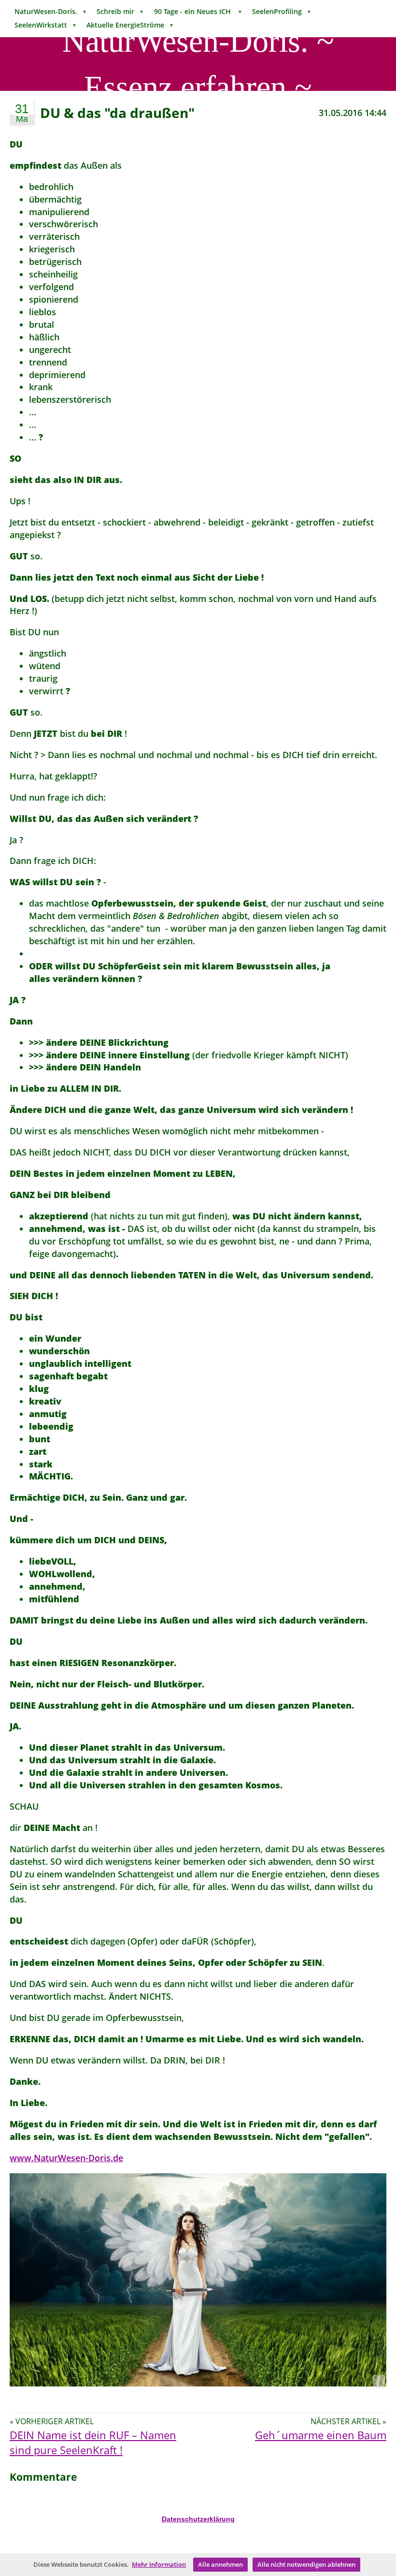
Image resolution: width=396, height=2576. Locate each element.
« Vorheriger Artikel (52, 2421)
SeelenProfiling (282, 11)
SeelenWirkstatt (46, 25)
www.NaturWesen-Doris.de (66, 2158)
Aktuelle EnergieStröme (130, 25)
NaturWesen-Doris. (51, 11)
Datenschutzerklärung (198, 2519)
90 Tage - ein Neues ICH (198, 11)
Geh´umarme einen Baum (321, 2435)
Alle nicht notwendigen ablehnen (306, 2564)
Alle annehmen (220, 2564)
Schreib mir (120, 11)
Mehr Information (159, 2564)
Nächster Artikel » (348, 2421)
